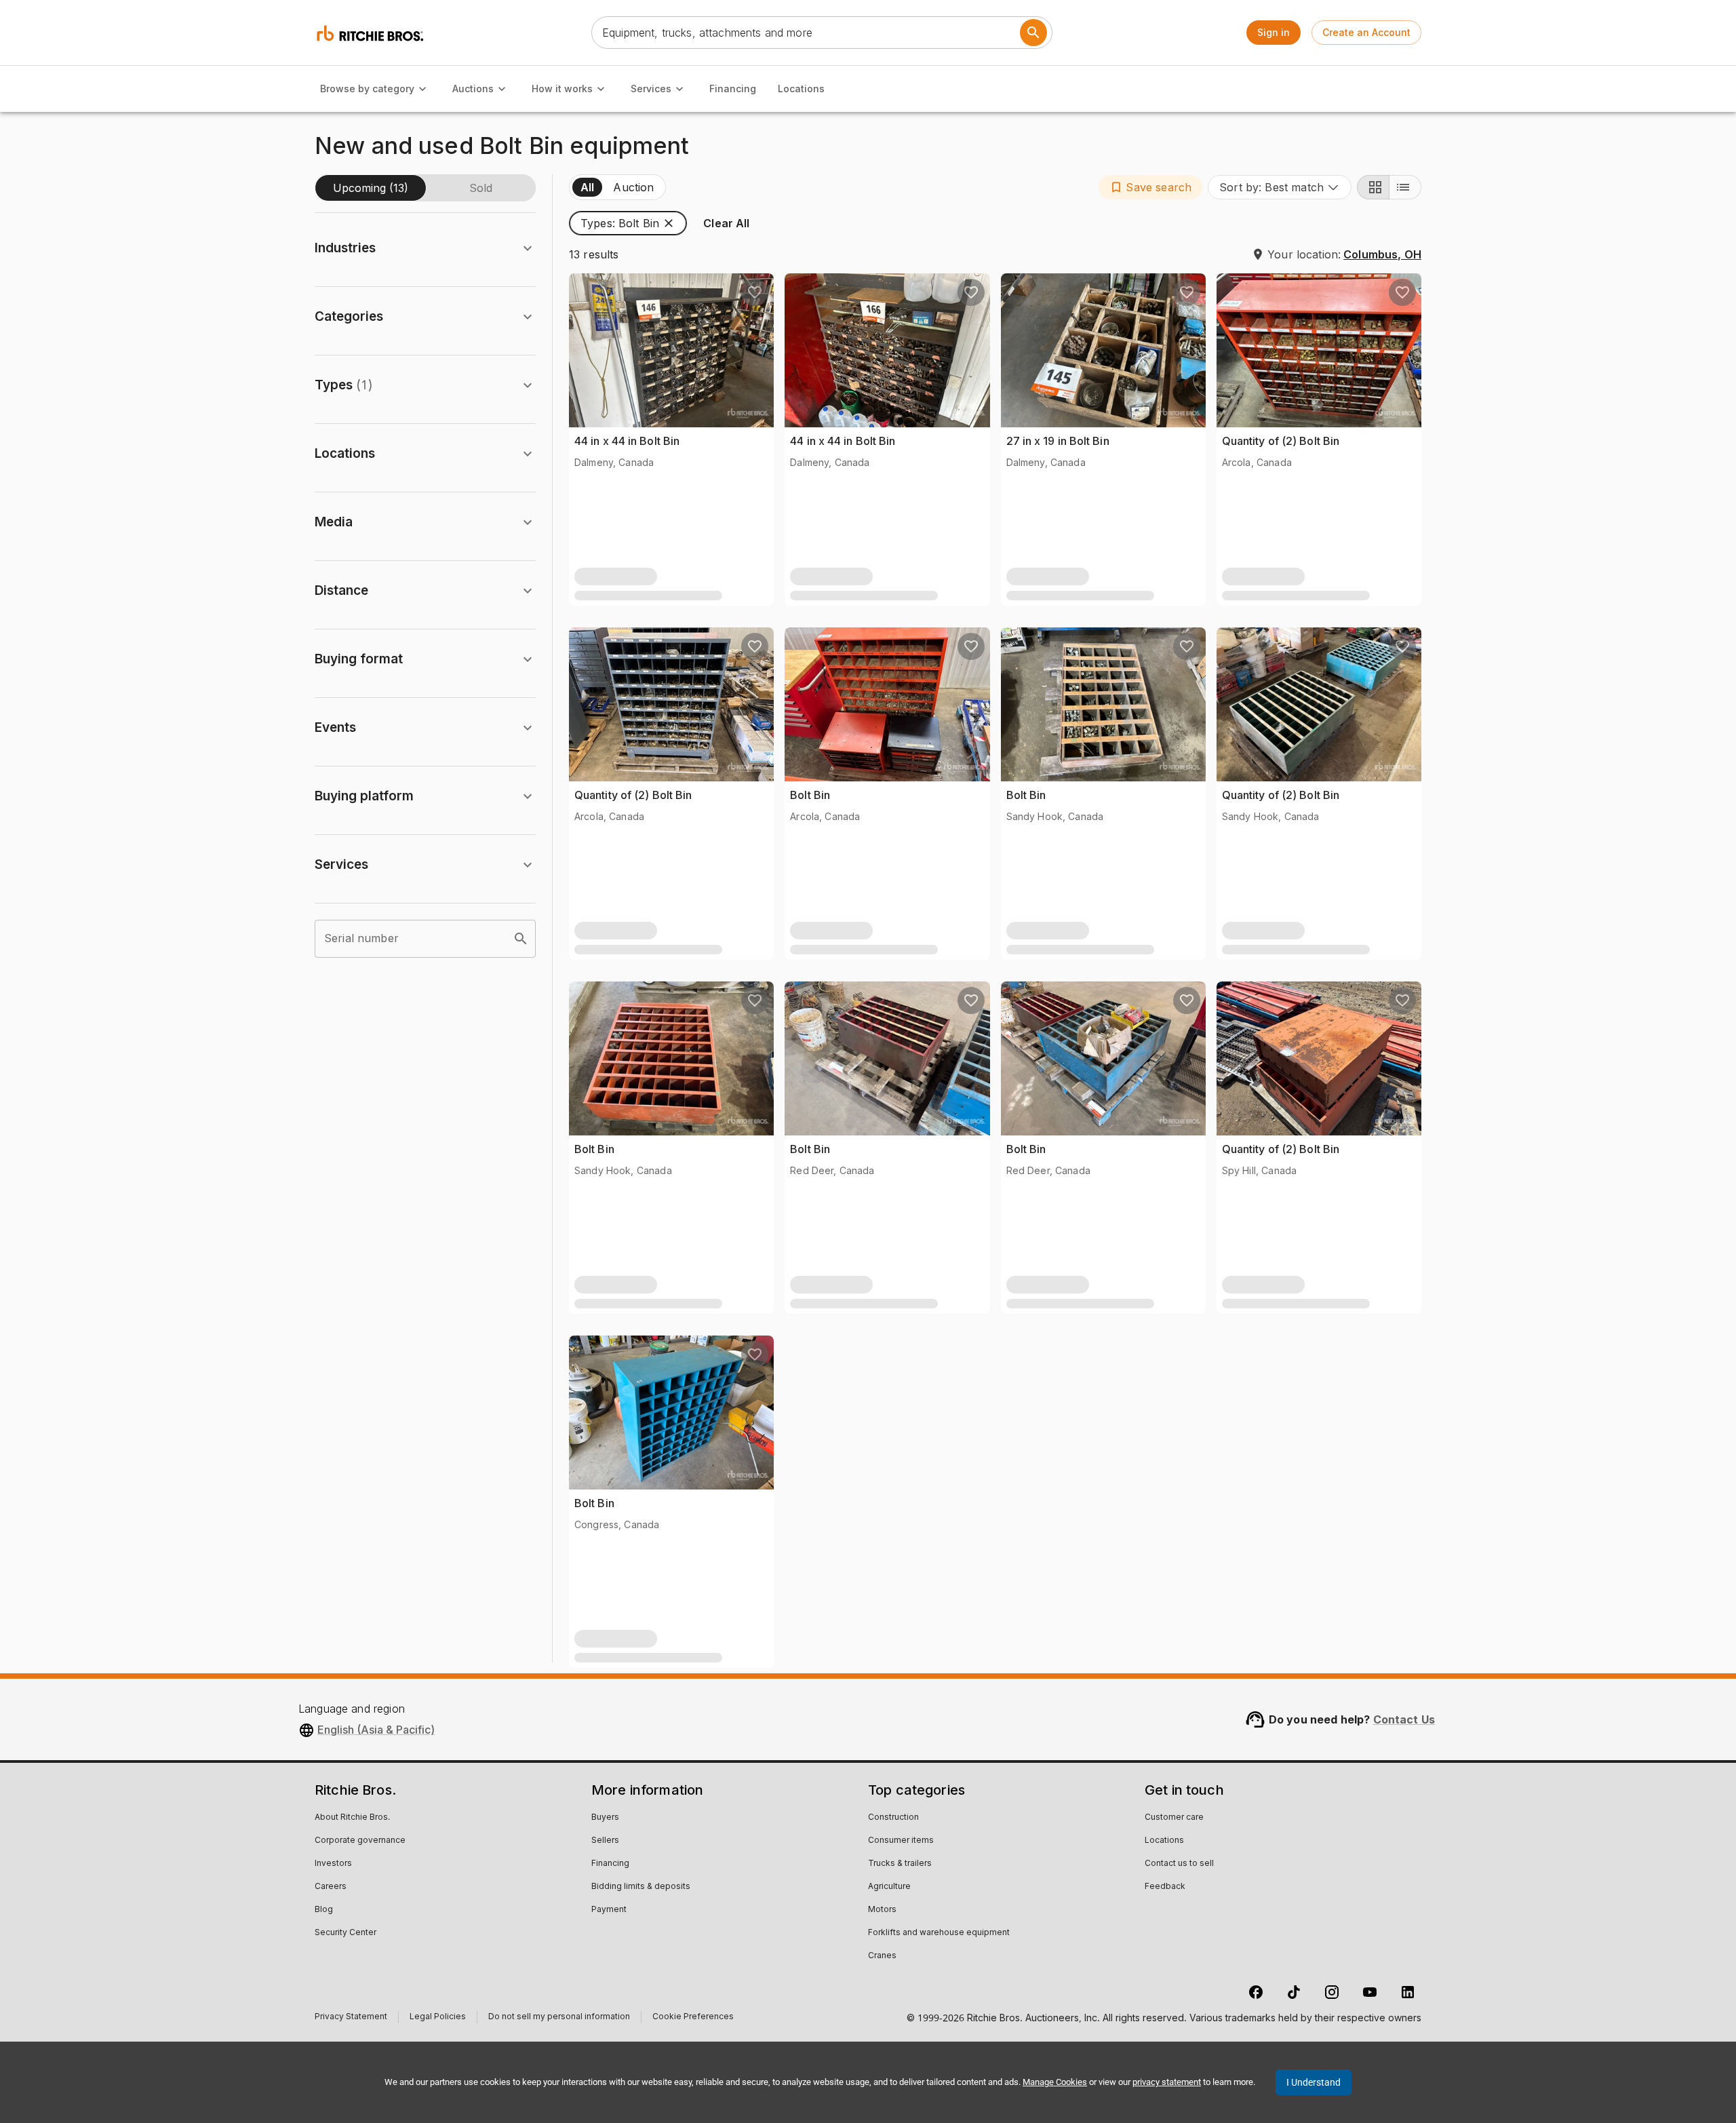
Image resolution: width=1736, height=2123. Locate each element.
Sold (481, 188)
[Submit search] (1033, 33)
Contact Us (1404, 1719)
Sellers (605, 1841)
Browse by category (367, 89)
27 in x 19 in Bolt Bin (1058, 441)
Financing (733, 89)
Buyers (605, 1818)
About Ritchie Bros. (352, 1818)
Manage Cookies (1055, 2082)
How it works (562, 89)
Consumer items (901, 1841)
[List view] (1405, 187)
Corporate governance (360, 1841)
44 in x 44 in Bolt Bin (627, 441)
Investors (333, 1864)
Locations (801, 89)
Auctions (473, 89)
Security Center (346, 1933)
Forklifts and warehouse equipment (939, 1933)
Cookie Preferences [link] (693, 2017)
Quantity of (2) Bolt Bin (1281, 441)
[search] (521, 939)
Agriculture (889, 1887)
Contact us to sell (1179, 1864)
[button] (1150, 187)
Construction (893, 1818)
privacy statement (1167, 2082)
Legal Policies (438, 2018)
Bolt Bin (810, 795)
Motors (882, 1910)
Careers (331, 1887)
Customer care (1174, 1818)
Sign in (1274, 32)
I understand (1314, 2082)
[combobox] (1280, 187)
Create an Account (1366, 32)
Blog (324, 1910)
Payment (609, 1910)
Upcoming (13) (371, 188)
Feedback (1165, 1887)
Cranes (882, 1956)
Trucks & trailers (900, 1864)
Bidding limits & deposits (641, 1887)
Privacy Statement (351, 2018)
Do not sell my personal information (559, 2018)
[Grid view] (1373, 187)
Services (651, 89)
